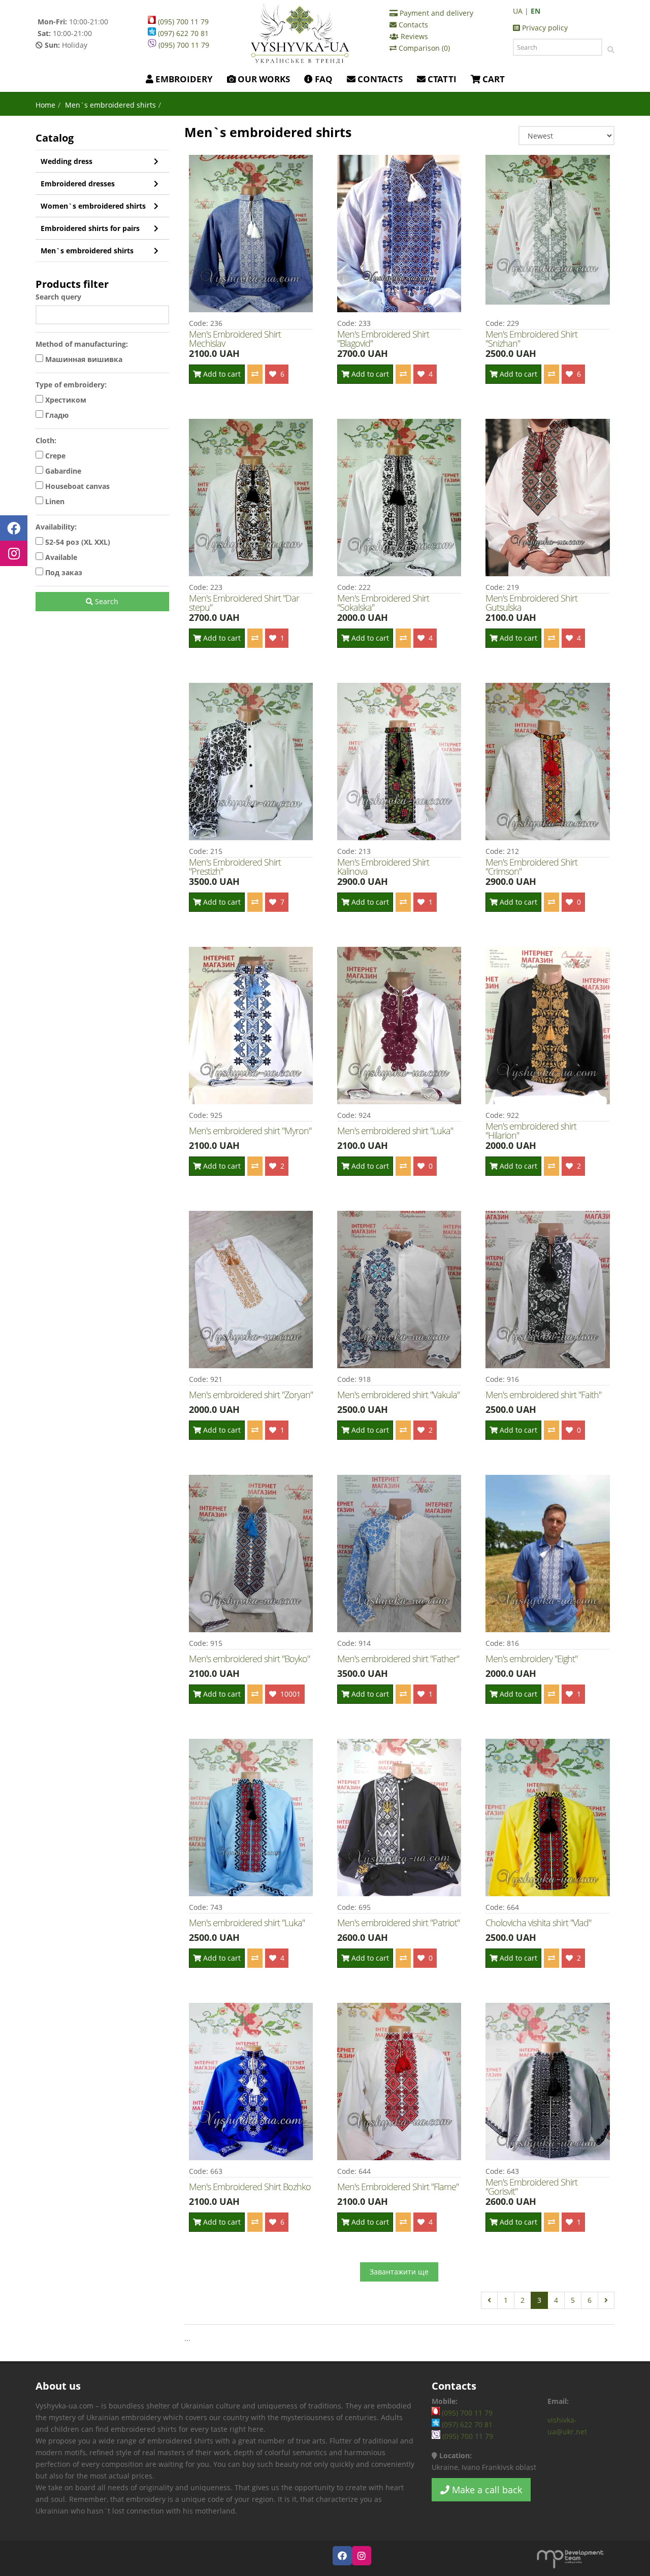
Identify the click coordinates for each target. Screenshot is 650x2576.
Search (106, 601)
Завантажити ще (399, 2272)
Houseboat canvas (76, 486)
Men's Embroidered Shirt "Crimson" (531, 867)
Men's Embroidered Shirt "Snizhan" (531, 339)
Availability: (56, 527)
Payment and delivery (435, 13)
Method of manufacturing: (82, 344)
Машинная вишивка (83, 359)
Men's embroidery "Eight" (531, 1659)
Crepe (54, 456)
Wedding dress (67, 161)
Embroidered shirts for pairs (90, 228)
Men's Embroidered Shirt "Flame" (398, 2187)
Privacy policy (544, 28)
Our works (263, 79)
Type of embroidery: (71, 385)
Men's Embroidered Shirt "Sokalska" (383, 603)
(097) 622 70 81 (182, 33)
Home (45, 105)
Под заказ (63, 572)
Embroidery (183, 79)
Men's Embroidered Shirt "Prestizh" (235, 867)
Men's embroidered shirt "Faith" (543, 1395)
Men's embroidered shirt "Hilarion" (531, 1131)
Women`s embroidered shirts (93, 206)
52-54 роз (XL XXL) (77, 542)
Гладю (56, 415)
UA (518, 11)
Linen (54, 501)
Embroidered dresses (78, 184)
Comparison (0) (423, 48)
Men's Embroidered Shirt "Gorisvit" (531, 2187)
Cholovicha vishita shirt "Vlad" (538, 1923)
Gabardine (62, 471)
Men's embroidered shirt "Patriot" (398, 1923)
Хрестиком (65, 400)
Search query (58, 297)
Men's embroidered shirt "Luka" (395, 1131)
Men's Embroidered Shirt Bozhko (250, 2187)
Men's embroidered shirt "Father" (398, 1659)
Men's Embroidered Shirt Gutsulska (531, 603)
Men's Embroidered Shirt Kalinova (383, 867)
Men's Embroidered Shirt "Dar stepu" (244, 603)
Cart (493, 79)
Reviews (413, 36)
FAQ (323, 79)
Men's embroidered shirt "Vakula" (398, 1395)
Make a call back (486, 2490)
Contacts (412, 25)
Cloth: (46, 440)
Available (60, 557)
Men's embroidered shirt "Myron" (250, 1131)
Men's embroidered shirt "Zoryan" (251, 1395)
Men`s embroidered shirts (87, 251)
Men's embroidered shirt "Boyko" (249, 1659)
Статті (441, 79)
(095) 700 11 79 (182, 22)
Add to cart (221, 374)
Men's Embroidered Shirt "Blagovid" (383, 339)
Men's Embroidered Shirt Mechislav (235, 339)
